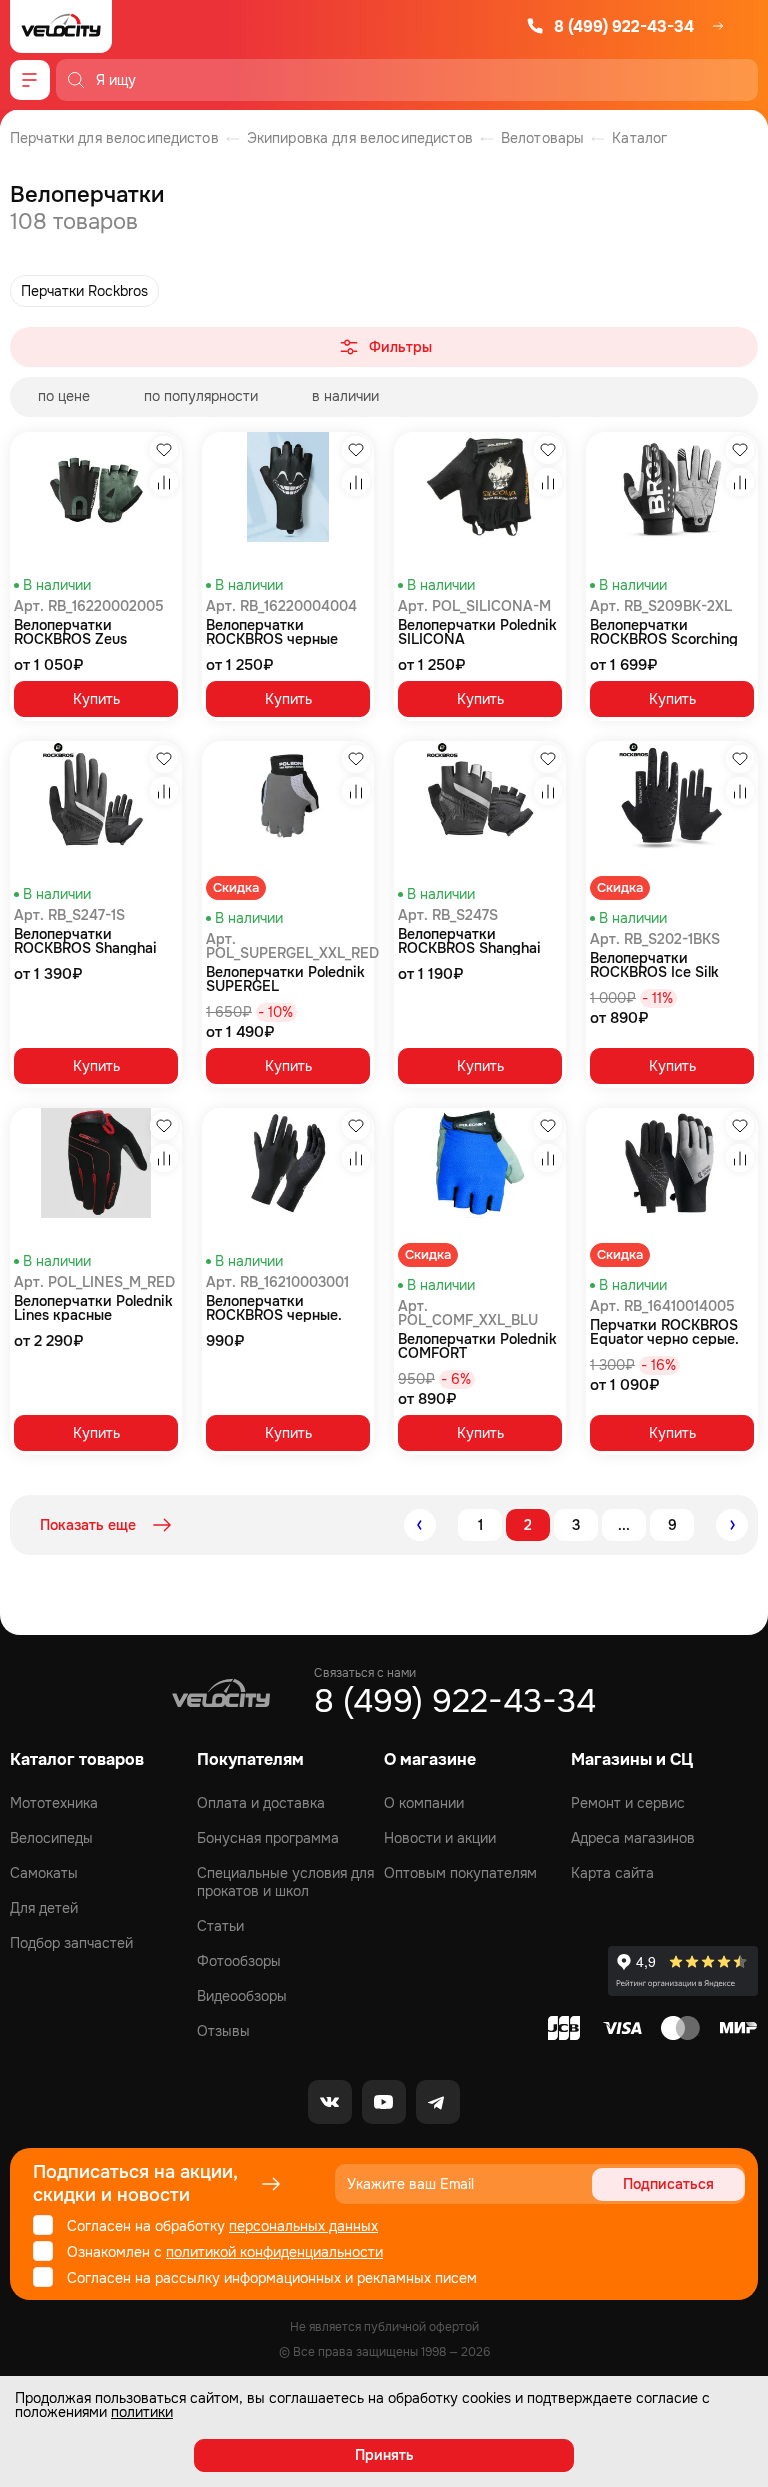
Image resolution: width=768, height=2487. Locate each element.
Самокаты (44, 1873)
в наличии (345, 396)
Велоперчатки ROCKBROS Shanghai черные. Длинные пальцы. (85, 941)
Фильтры (400, 347)
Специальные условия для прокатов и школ (285, 1882)
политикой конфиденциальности (274, 2252)
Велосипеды (51, 1838)
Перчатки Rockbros (84, 291)
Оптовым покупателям (460, 1873)
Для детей (44, 1908)
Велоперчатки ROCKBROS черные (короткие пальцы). (273, 632)
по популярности (201, 396)
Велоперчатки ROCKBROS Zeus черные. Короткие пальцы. (76, 632)
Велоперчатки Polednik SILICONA (477, 632)
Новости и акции (440, 1838)
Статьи (220, 1926)
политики (142, 2412)
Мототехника (54, 1803)
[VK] (330, 2102)
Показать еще (88, 1525)
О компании (424, 1803)
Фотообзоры (239, 1961)
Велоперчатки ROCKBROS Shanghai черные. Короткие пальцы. (469, 941)
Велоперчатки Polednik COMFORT (477, 1346)
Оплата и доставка (261, 1803)
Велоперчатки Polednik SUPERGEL (285, 979)
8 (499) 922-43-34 (624, 26)
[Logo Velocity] (61, 26)
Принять (384, 2455)
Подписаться (668, 2184)
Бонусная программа (268, 1838)
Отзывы (223, 2031)
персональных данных (303, 2226)
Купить (96, 699)
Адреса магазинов (633, 1838)
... (624, 1525)
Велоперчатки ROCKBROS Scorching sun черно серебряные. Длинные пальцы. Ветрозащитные (670, 632)
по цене (64, 396)
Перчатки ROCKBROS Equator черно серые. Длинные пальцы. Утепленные (664, 1332)
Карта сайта (612, 1873)
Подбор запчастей (71, 1943)
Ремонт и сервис (628, 1803)
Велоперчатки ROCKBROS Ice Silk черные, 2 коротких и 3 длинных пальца (670, 965)
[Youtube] (384, 2102)
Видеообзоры (242, 1996)
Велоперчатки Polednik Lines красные (93, 1308)
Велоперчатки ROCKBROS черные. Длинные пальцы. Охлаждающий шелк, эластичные (279, 1308)
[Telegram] (438, 2102)
